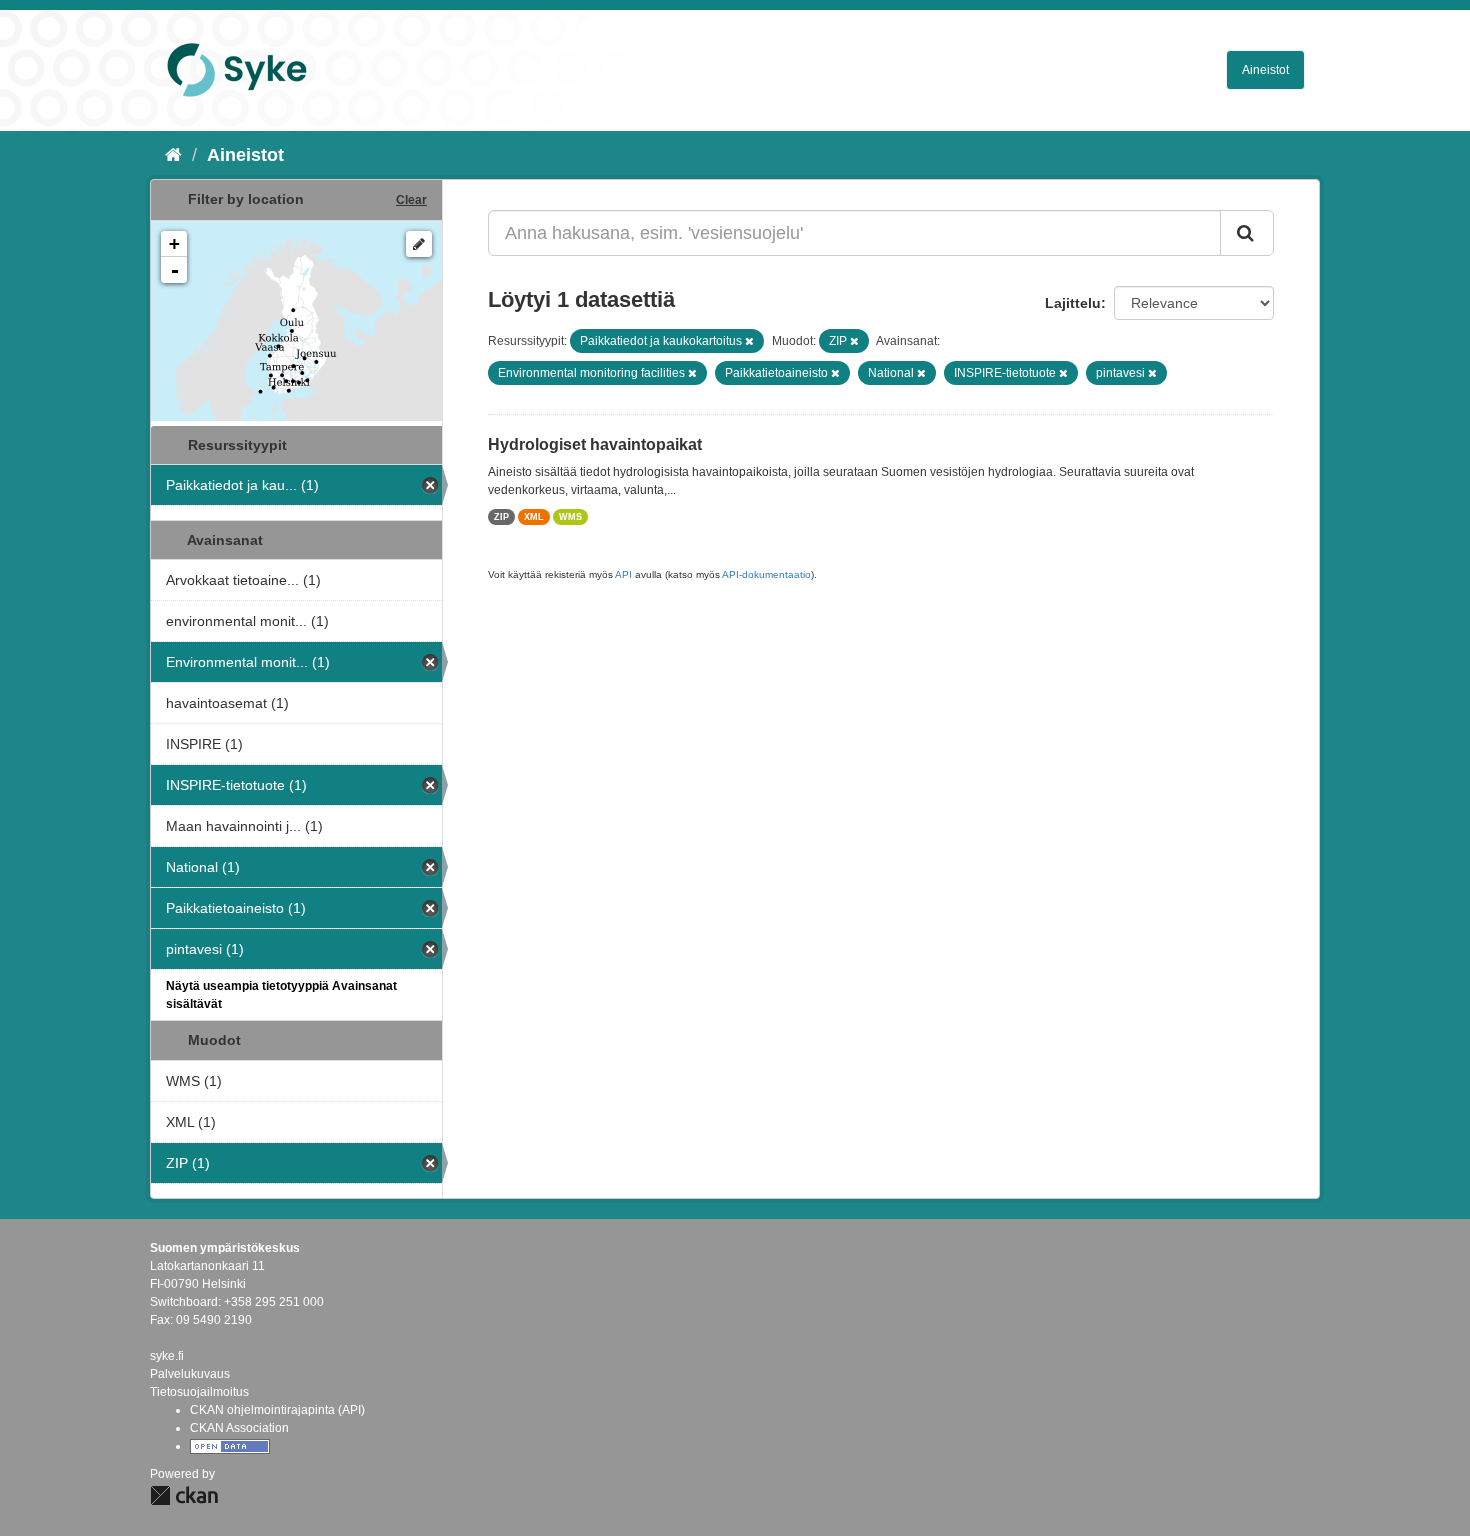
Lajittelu (1073, 303)
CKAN (184, 1495)
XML (534, 517)
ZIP (501, 517)
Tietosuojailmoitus (199, 1392)
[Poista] (749, 341)
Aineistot (1265, 70)
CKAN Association (239, 1428)
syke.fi (167, 1356)
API (623, 574)
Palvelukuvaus (190, 1374)
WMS (570, 517)
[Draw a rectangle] (419, 244)
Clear (411, 200)
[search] (1247, 233)
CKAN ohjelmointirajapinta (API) (277, 1410)
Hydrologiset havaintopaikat (595, 444)
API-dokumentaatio (766, 574)
